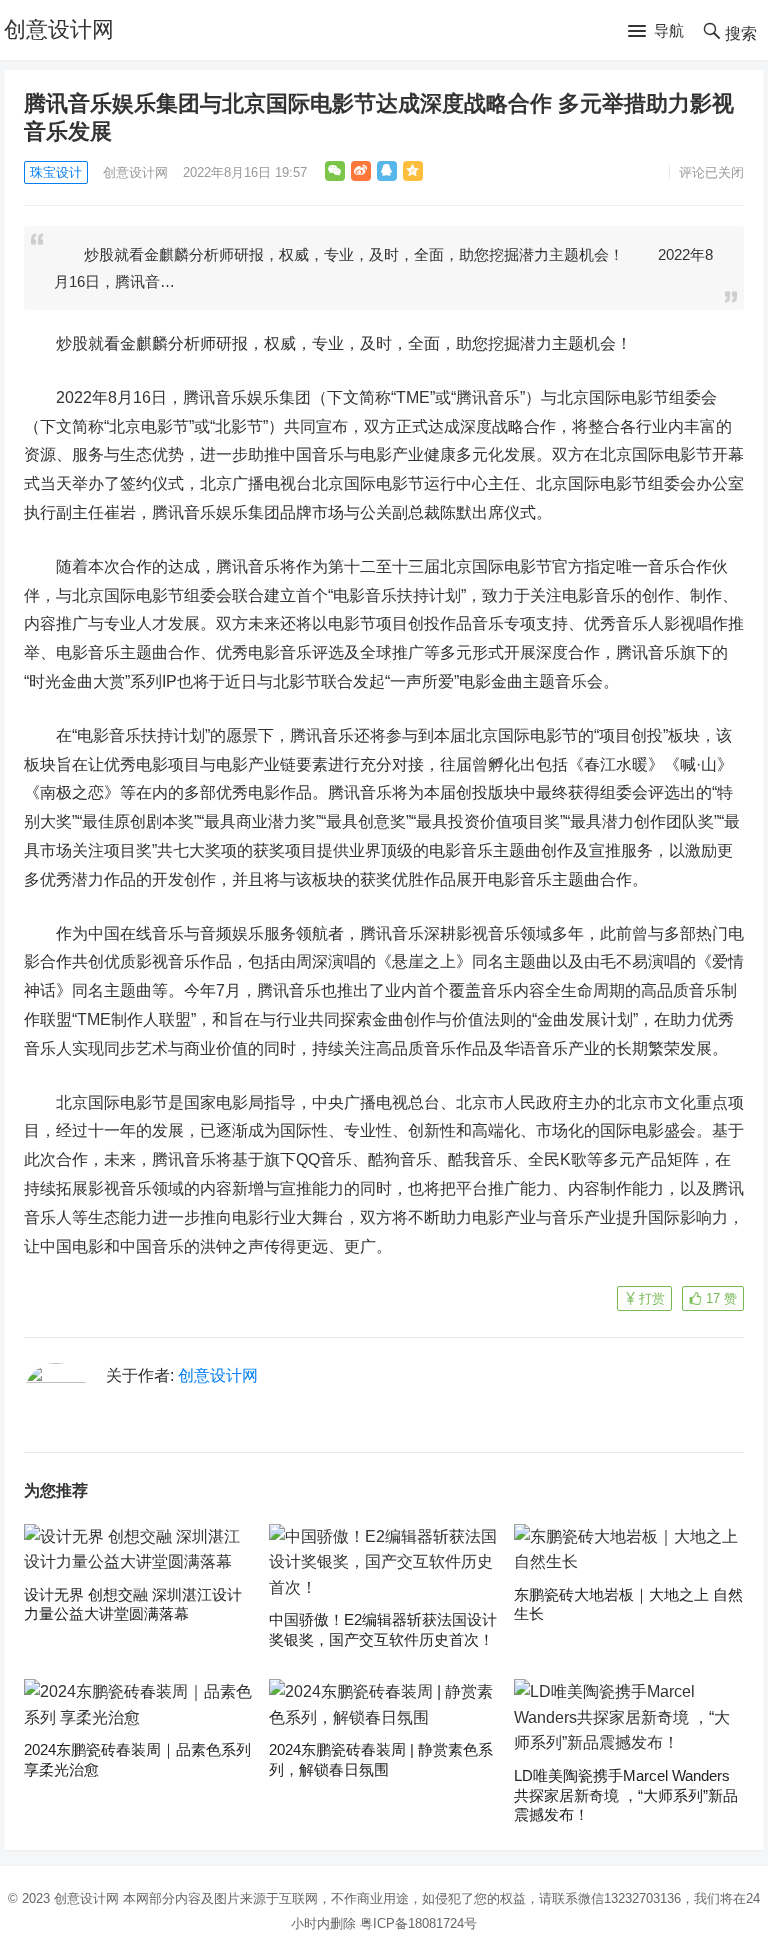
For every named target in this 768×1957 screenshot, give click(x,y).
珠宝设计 (56, 172)
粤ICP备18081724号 (418, 1923)
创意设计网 (59, 29)
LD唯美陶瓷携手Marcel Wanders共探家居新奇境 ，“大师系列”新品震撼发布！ (626, 1795)
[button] (656, 32)
